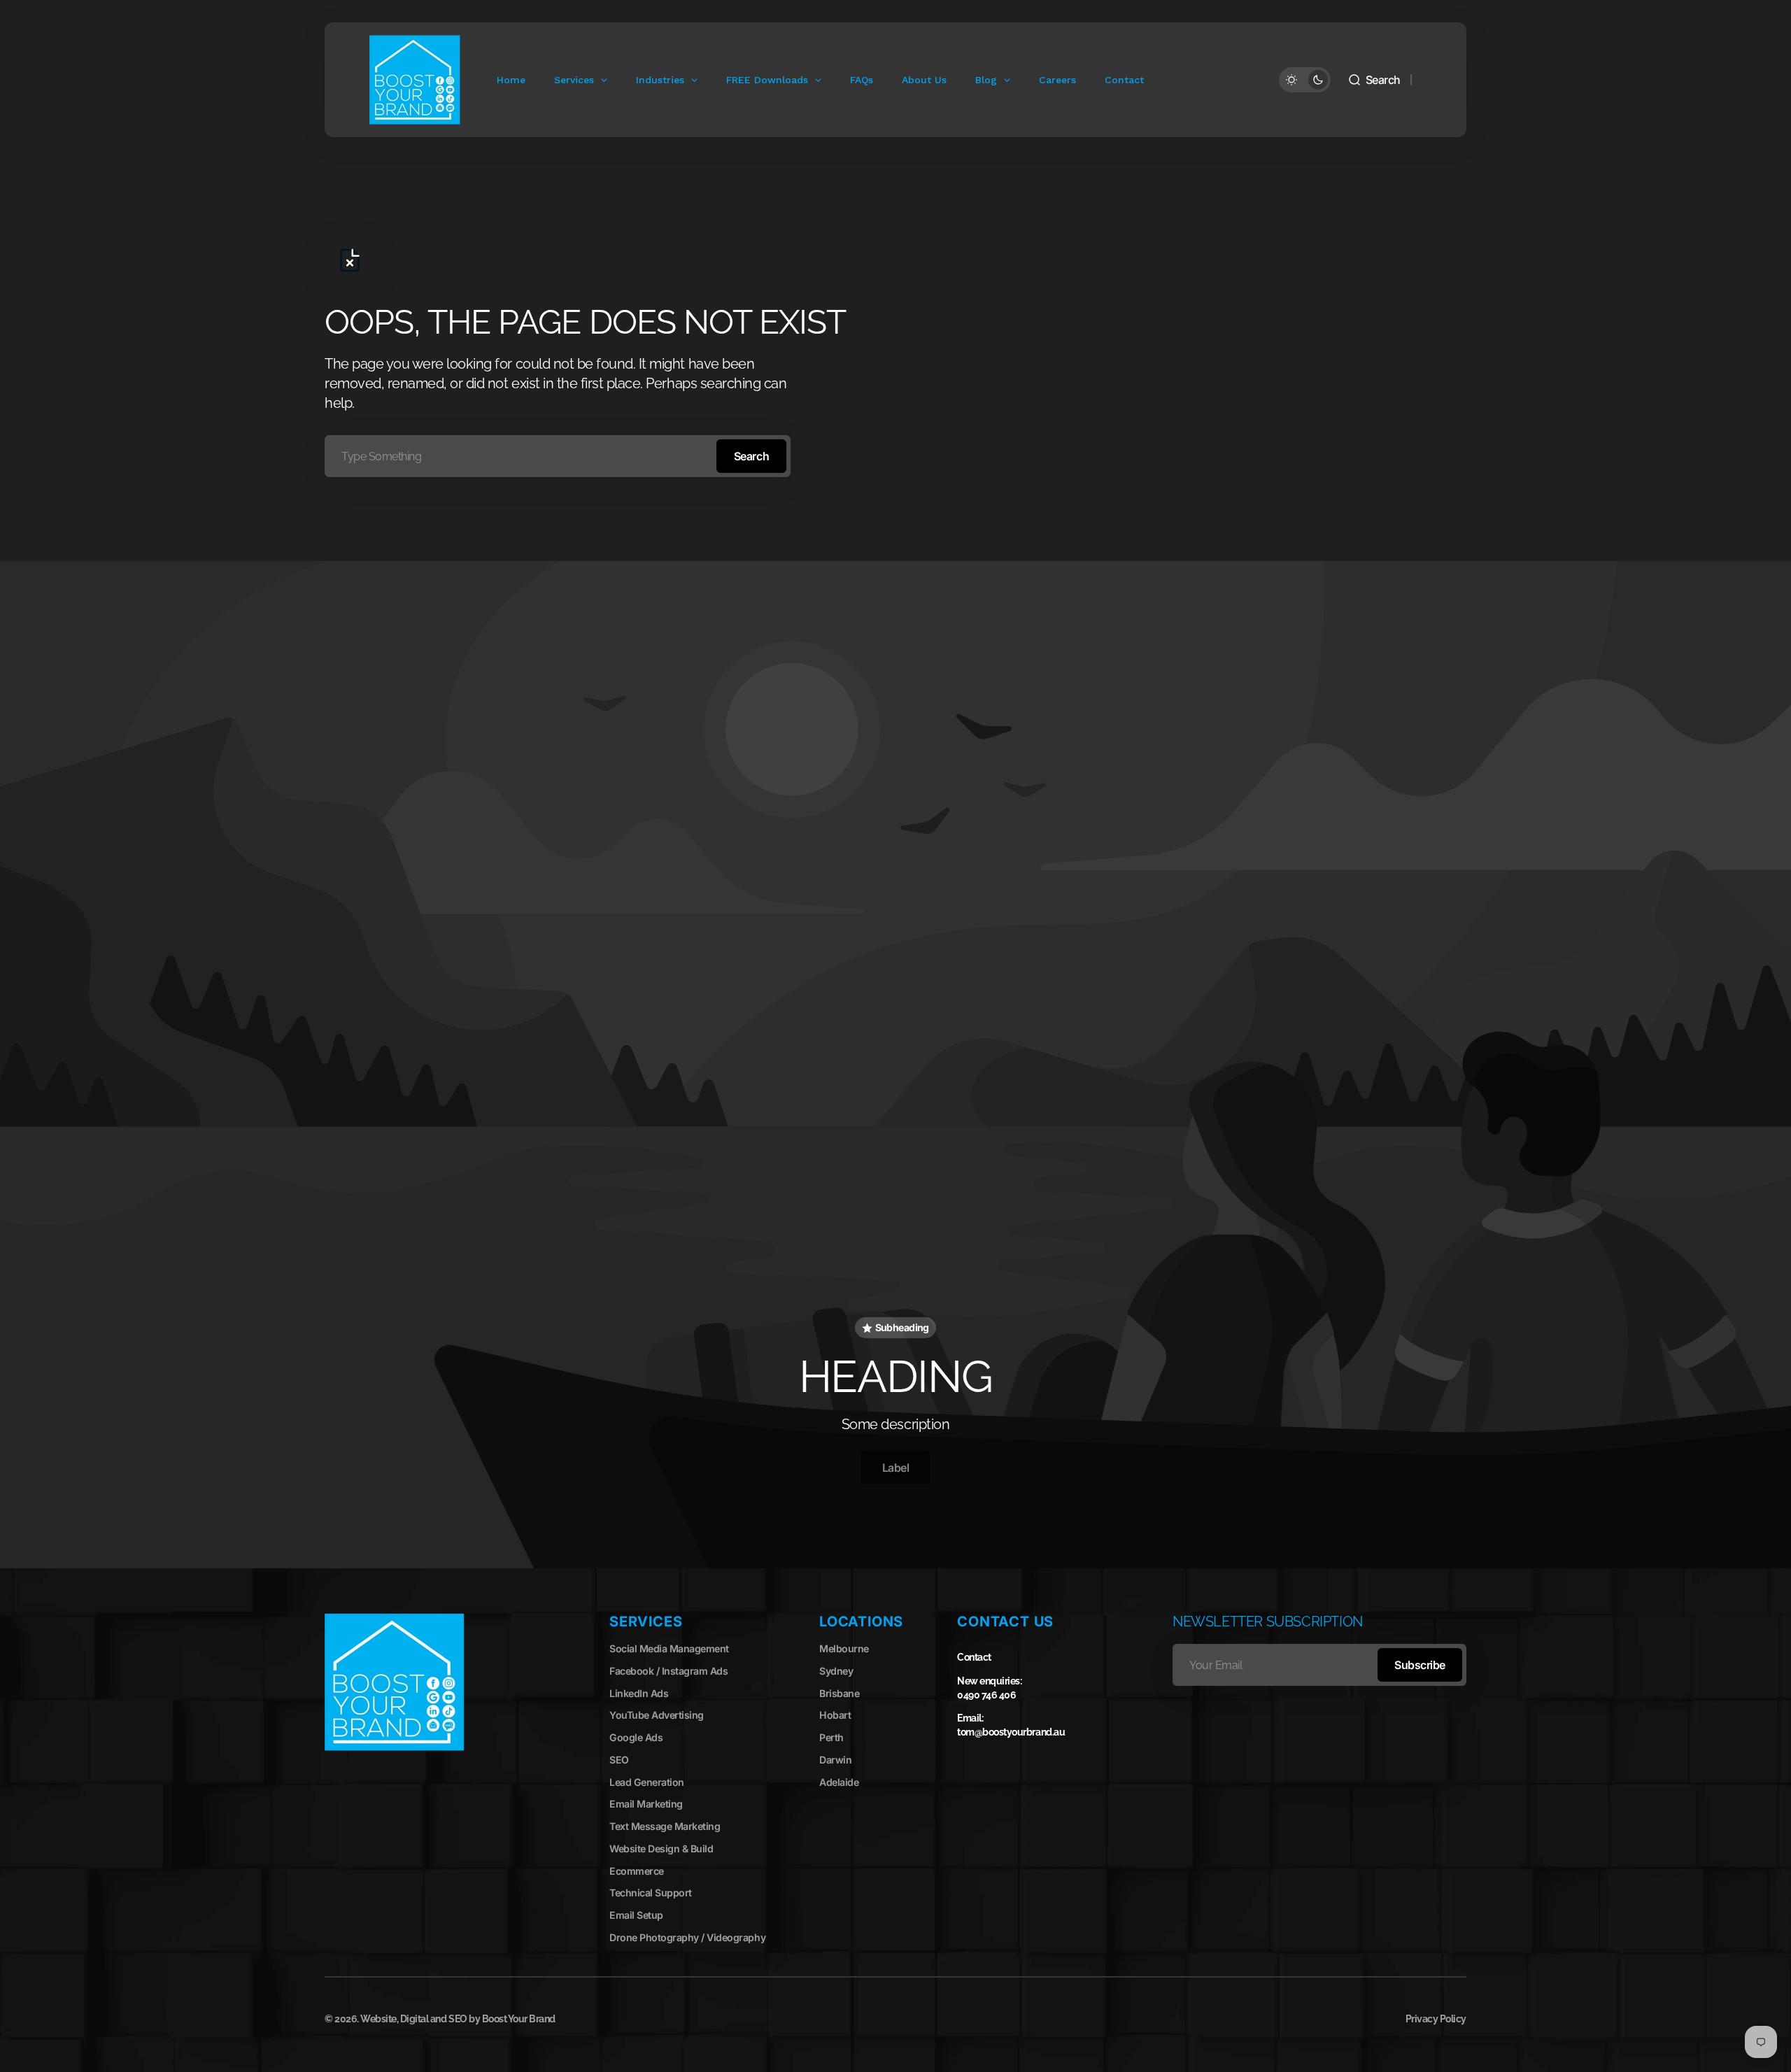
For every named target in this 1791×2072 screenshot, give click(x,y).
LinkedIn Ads (639, 1693)
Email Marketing (646, 1804)
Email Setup (636, 1915)
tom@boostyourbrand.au (1011, 1732)
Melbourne (844, 1648)
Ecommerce (637, 1871)
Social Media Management (669, 1648)
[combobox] (558, 456)
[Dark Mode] (1305, 80)
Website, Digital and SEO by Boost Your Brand (458, 2019)
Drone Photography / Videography (687, 1937)
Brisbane (839, 1693)
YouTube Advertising (657, 1715)
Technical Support (651, 1893)
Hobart (835, 1715)
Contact (974, 1657)
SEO (619, 1760)
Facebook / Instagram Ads (668, 1671)
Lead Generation (647, 1782)
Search (751, 456)
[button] (1374, 80)
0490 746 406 (986, 1695)
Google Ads (636, 1737)
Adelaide (839, 1782)
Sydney (836, 1671)
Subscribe (1420, 1665)
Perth (831, 1737)
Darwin (835, 1760)
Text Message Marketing (665, 1826)
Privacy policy (1436, 2019)
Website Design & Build (661, 1849)
